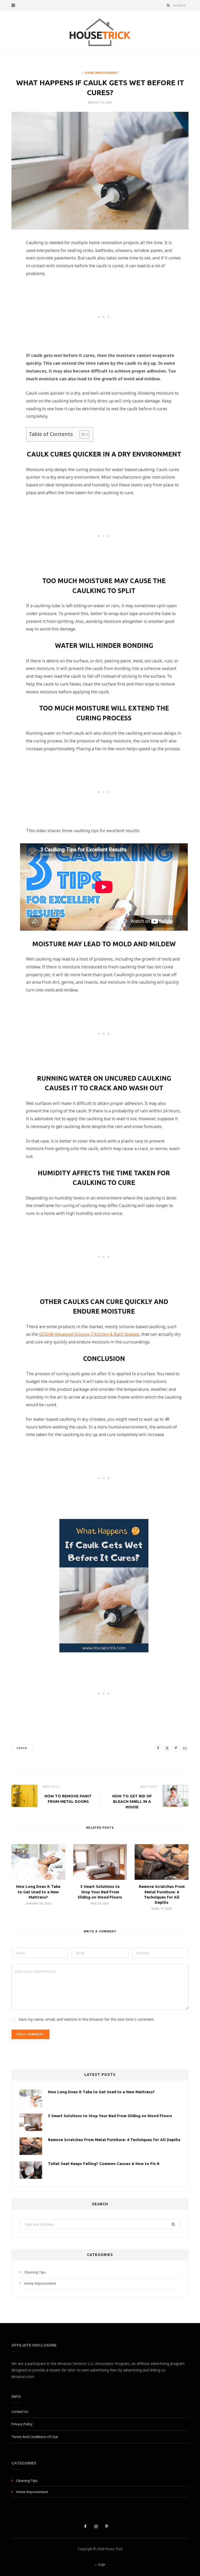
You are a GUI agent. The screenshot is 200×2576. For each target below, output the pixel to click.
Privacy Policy (22, 2424)
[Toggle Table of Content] (82, 434)
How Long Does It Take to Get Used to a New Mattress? (38, 1892)
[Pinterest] (9, 286)
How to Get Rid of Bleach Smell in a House (132, 1801)
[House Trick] (100, 32)
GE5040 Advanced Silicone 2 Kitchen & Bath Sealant (89, 1334)
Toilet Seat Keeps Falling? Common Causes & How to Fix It (104, 2164)
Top (101, 2565)
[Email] (9, 299)
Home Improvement (102, 73)
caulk (22, 1748)
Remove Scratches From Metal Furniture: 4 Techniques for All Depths (114, 2140)
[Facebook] (9, 260)
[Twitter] (9, 273)
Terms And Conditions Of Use (35, 2437)
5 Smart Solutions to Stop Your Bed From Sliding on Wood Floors (100, 1892)
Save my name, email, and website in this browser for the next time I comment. (86, 2019)
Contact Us (20, 2411)
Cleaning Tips (35, 2272)
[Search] (168, 5)
